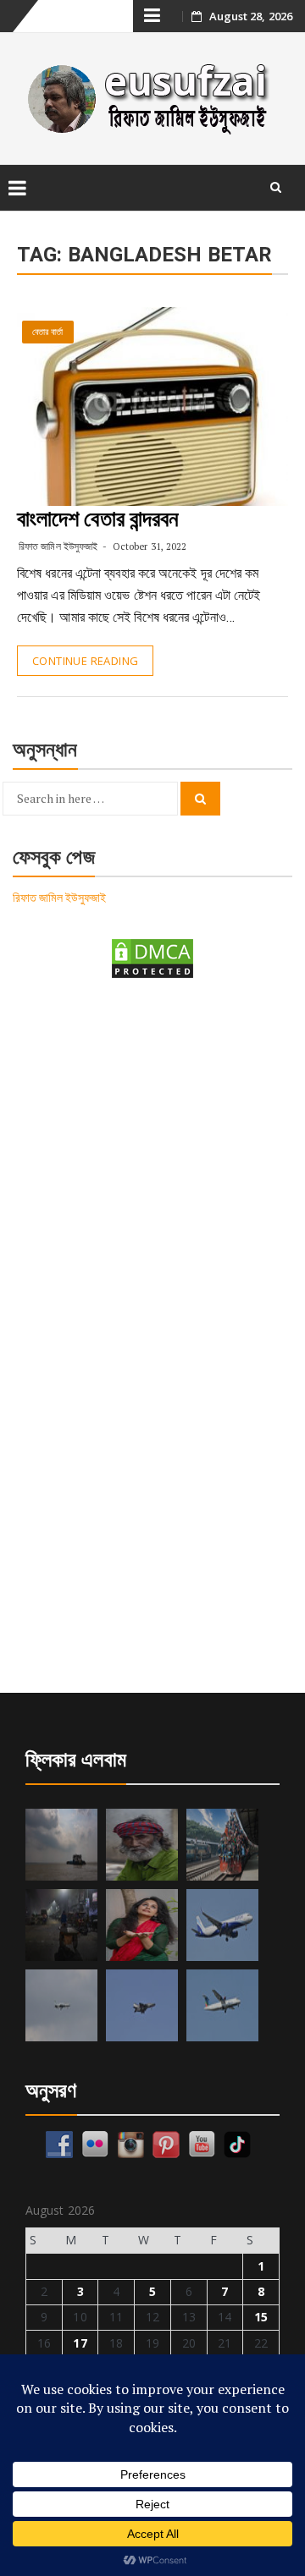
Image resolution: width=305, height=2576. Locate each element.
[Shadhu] (142, 1845)
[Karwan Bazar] (61, 1925)
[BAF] (61, 2005)
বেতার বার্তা (48, 332)
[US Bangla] (222, 2005)
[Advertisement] (152, 1162)
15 (261, 2317)
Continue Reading (85, 661)
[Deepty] (142, 1925)
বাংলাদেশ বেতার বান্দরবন (98, 519)
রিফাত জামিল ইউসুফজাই (58, 546)
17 (80, 2343)
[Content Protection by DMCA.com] (152, 957)
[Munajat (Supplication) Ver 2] (222, 1845)
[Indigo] (222, 1925)
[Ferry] (61, 1845)
